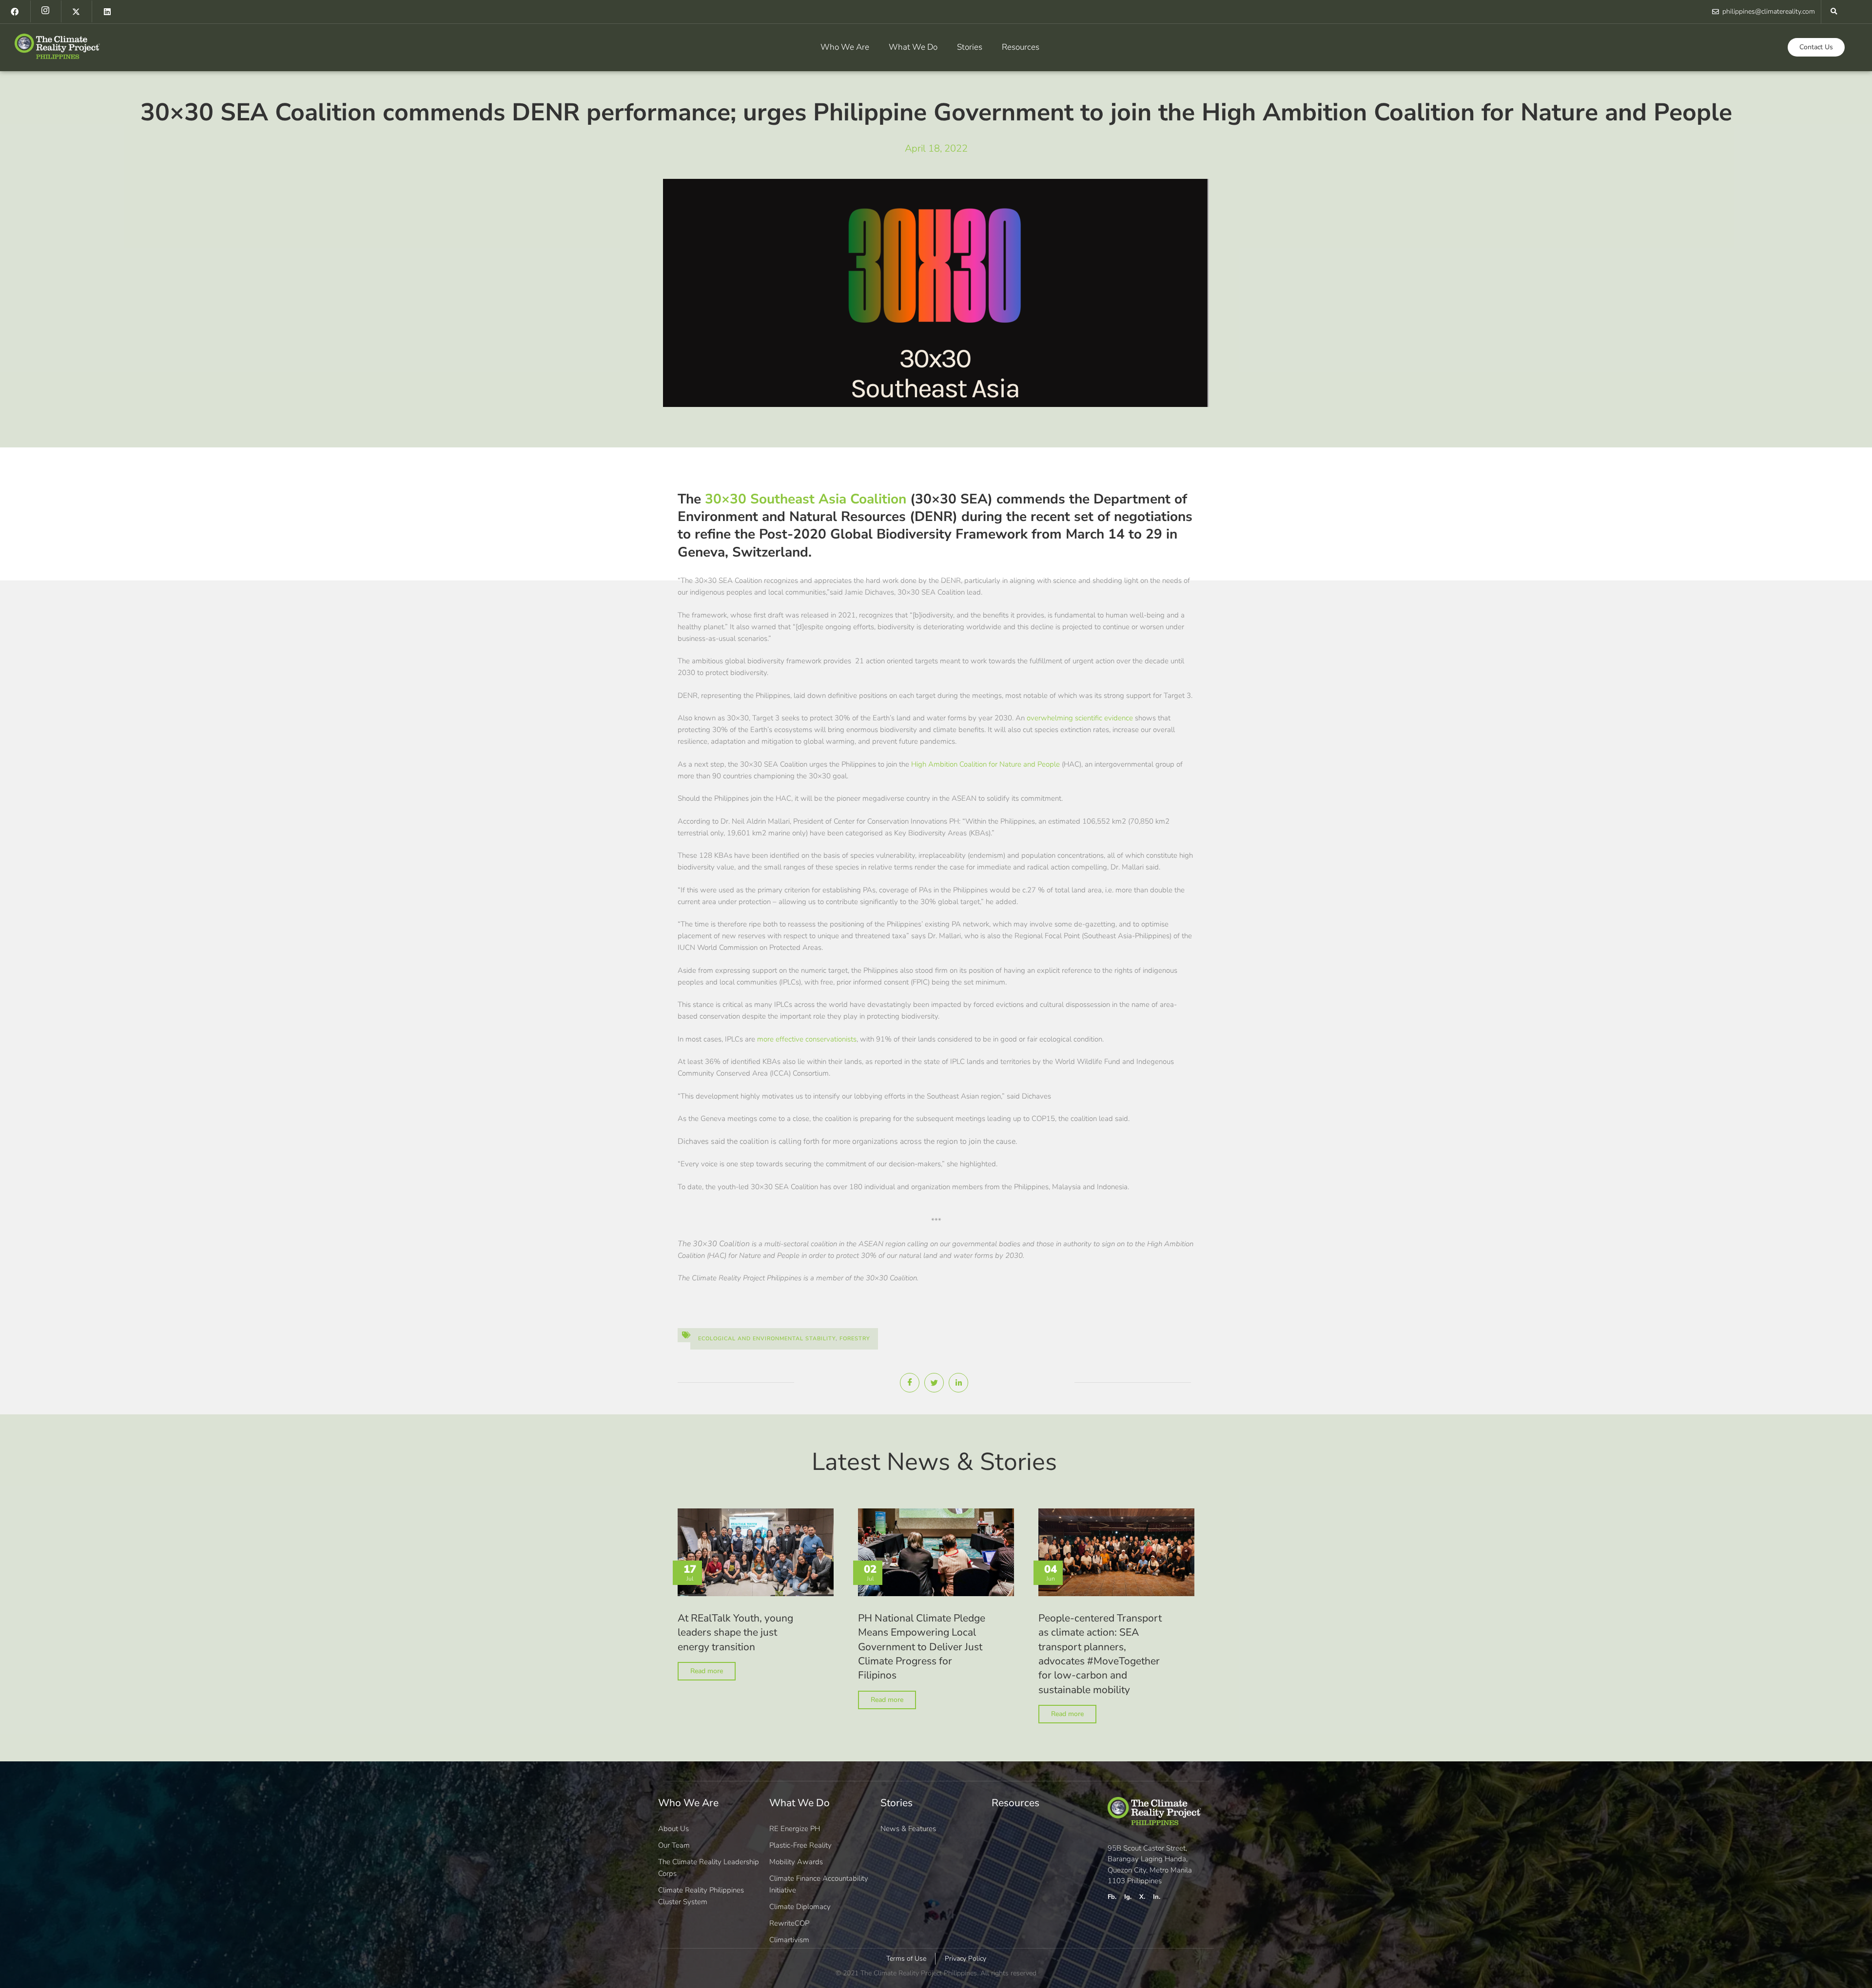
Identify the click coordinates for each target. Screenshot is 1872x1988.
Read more (707, 1671)
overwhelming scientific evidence (1080, 718)
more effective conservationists (807, 1039)
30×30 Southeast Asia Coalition (806, 499)
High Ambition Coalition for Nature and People (985, 764)
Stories (970, 47)
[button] (1834, 11)
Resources (1021, 47)
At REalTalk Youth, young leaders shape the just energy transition (735, 1632)
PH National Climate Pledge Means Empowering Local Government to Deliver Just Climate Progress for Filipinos (922, 1647)
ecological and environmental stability (767, 1339)
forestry (855, 1339)
